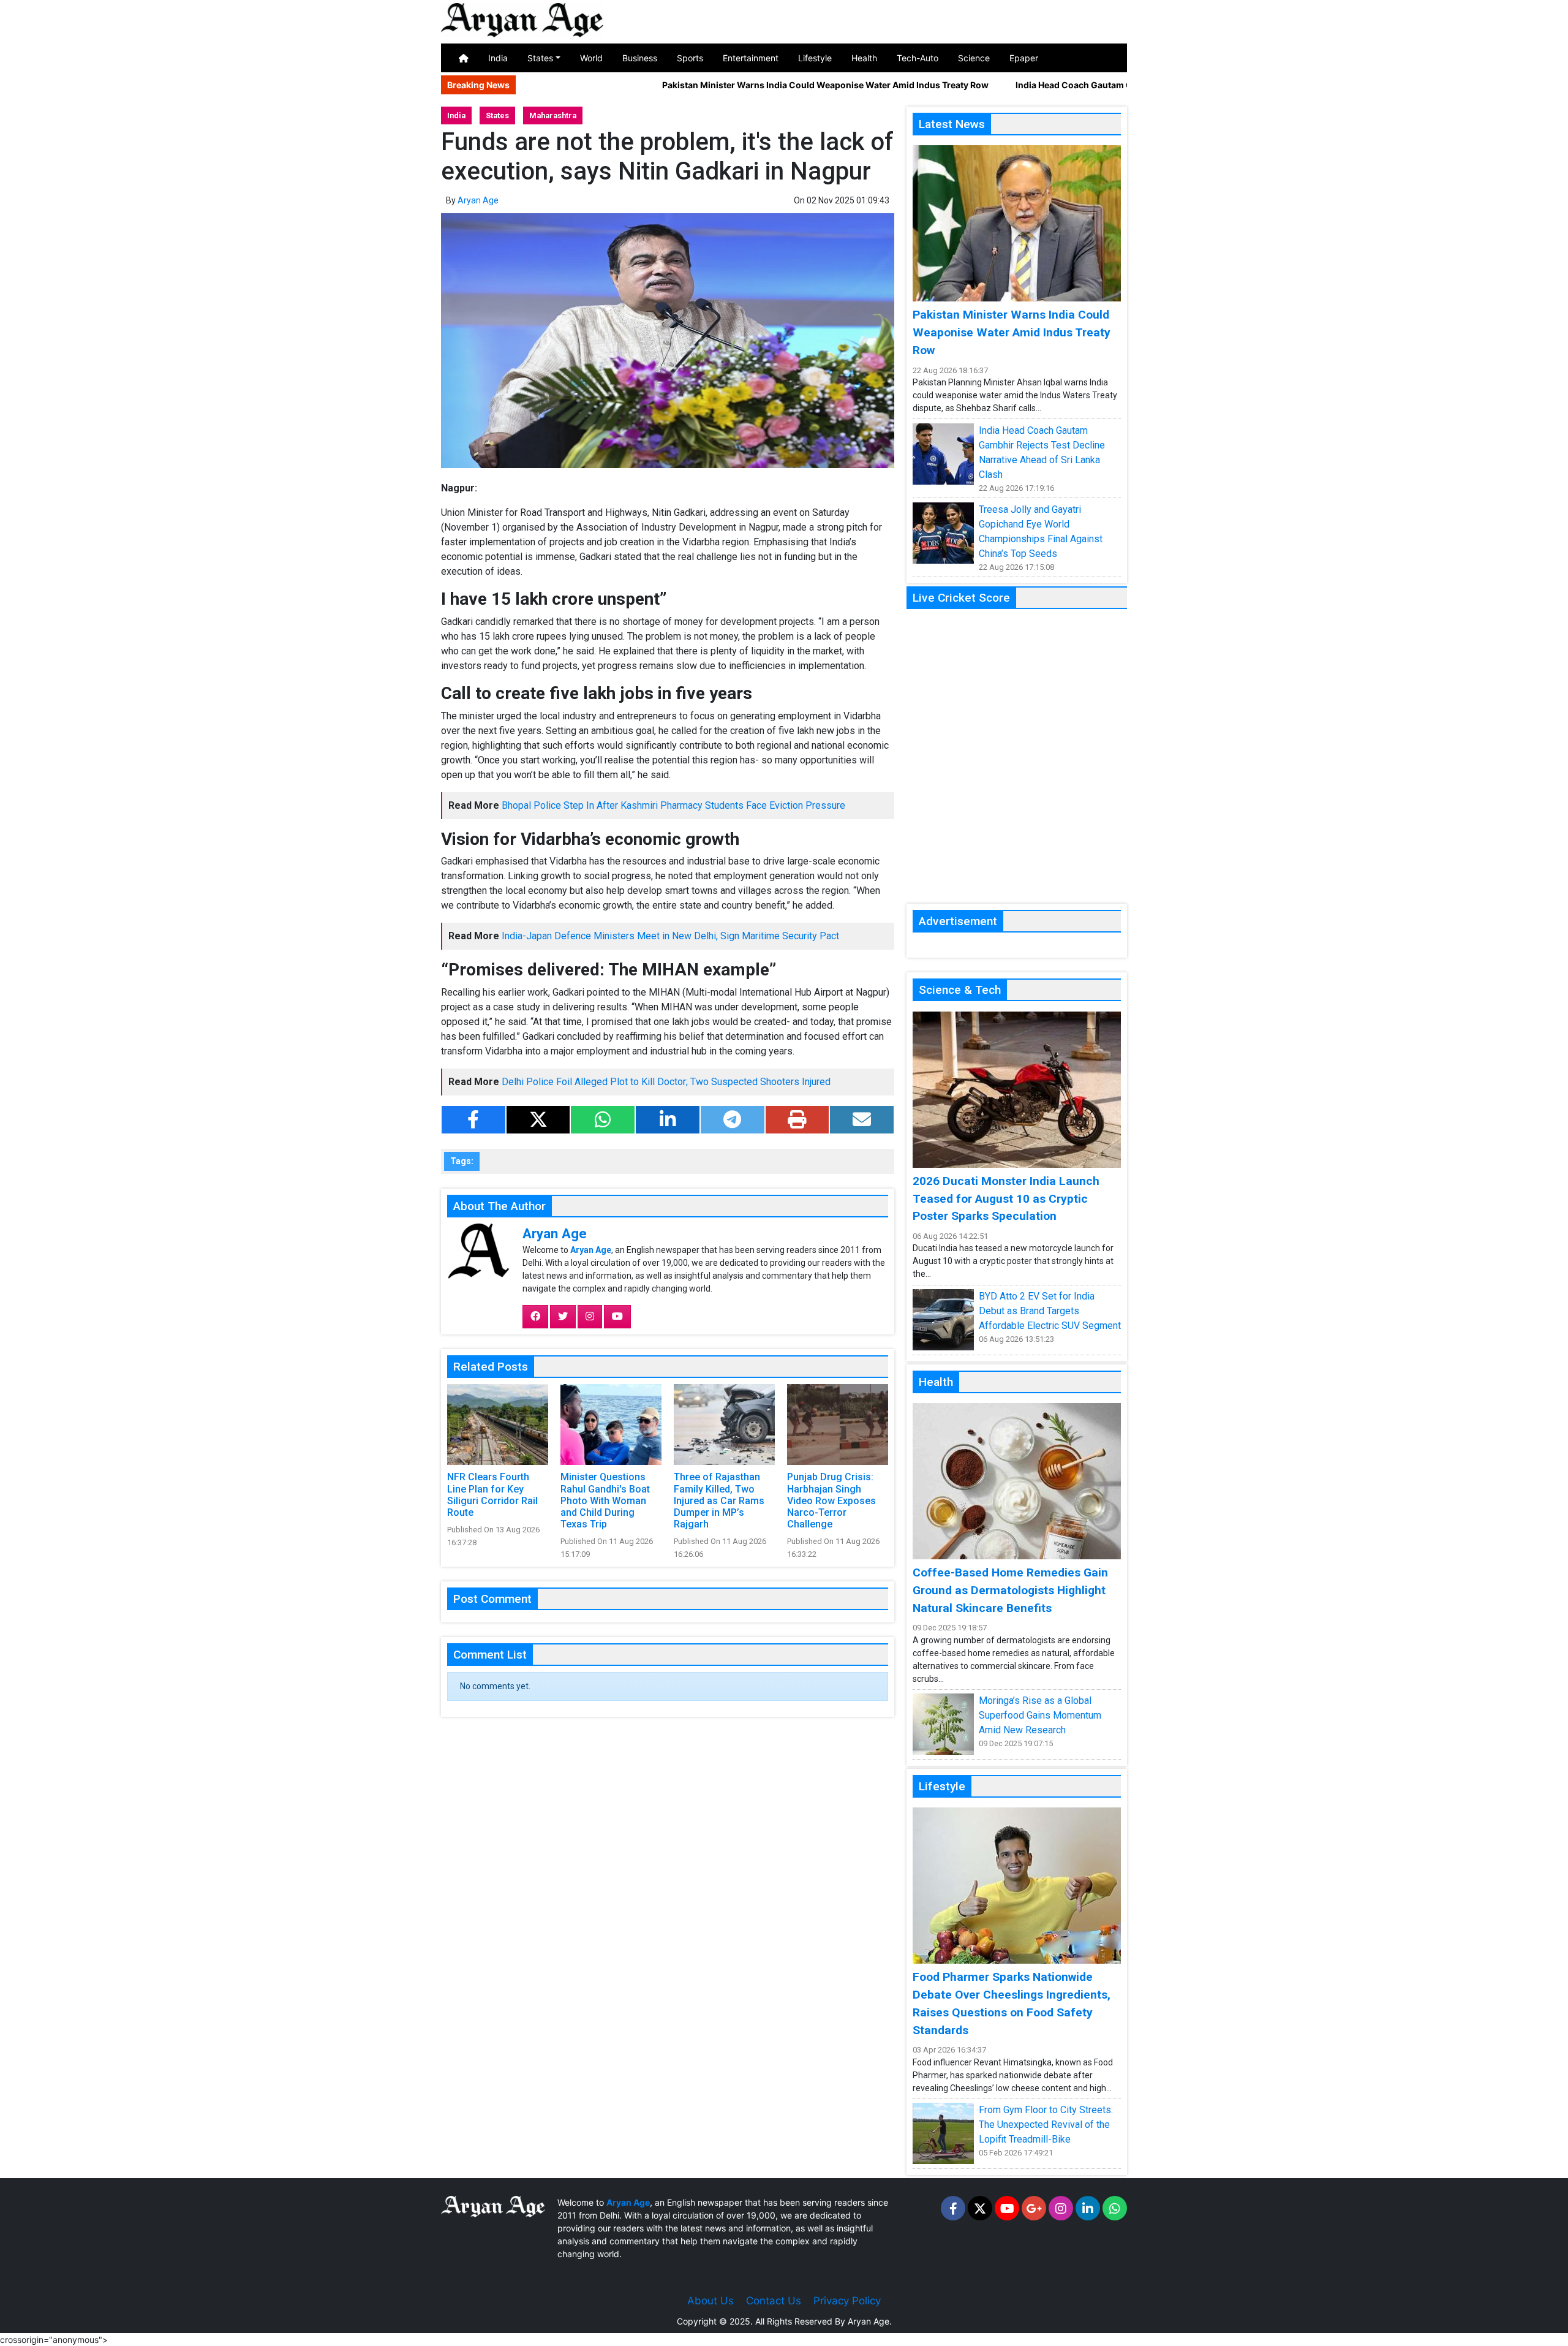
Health (864, 58)
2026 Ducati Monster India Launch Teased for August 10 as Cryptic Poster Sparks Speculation (1006, 1199)
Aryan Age (478, 200)
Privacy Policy (847, 2301)
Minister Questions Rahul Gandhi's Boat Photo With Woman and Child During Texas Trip (605, 1500)
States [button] (540, 58)
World (591, 58)
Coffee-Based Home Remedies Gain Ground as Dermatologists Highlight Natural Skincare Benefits (1010, 1590)
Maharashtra (553, 115)
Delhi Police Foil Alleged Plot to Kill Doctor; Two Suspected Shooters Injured (666, 1082)
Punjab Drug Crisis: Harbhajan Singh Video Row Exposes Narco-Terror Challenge (831, 1500)
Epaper (1024, 58)
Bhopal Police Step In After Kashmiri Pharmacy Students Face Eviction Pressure (673, 805)
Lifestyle (815, 58)
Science (974, 58)
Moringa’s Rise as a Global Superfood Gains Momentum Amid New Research (1040, 1715)
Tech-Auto (918, 58)
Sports (690, 58)
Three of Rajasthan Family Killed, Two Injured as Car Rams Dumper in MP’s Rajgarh (719, 1500)
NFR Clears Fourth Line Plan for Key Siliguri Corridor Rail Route (492, 1495)
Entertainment (751, 58)
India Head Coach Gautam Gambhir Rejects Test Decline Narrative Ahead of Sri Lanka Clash (1109, 85)
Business (640, 58)
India (498, 58)
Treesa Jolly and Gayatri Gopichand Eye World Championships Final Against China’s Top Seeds (1041, 532)
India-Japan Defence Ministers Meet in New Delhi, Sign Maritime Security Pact (670, 936)
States (497, 115)
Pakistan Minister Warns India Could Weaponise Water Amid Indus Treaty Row (730, 85)
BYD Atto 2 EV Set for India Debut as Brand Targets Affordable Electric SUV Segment (1050, 1311)
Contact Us (774, 2301)
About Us (710, 2301)
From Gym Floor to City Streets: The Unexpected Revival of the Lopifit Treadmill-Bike (1046, 2125)
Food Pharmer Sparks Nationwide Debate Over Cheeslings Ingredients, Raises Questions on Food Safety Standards (1012, 2003)
